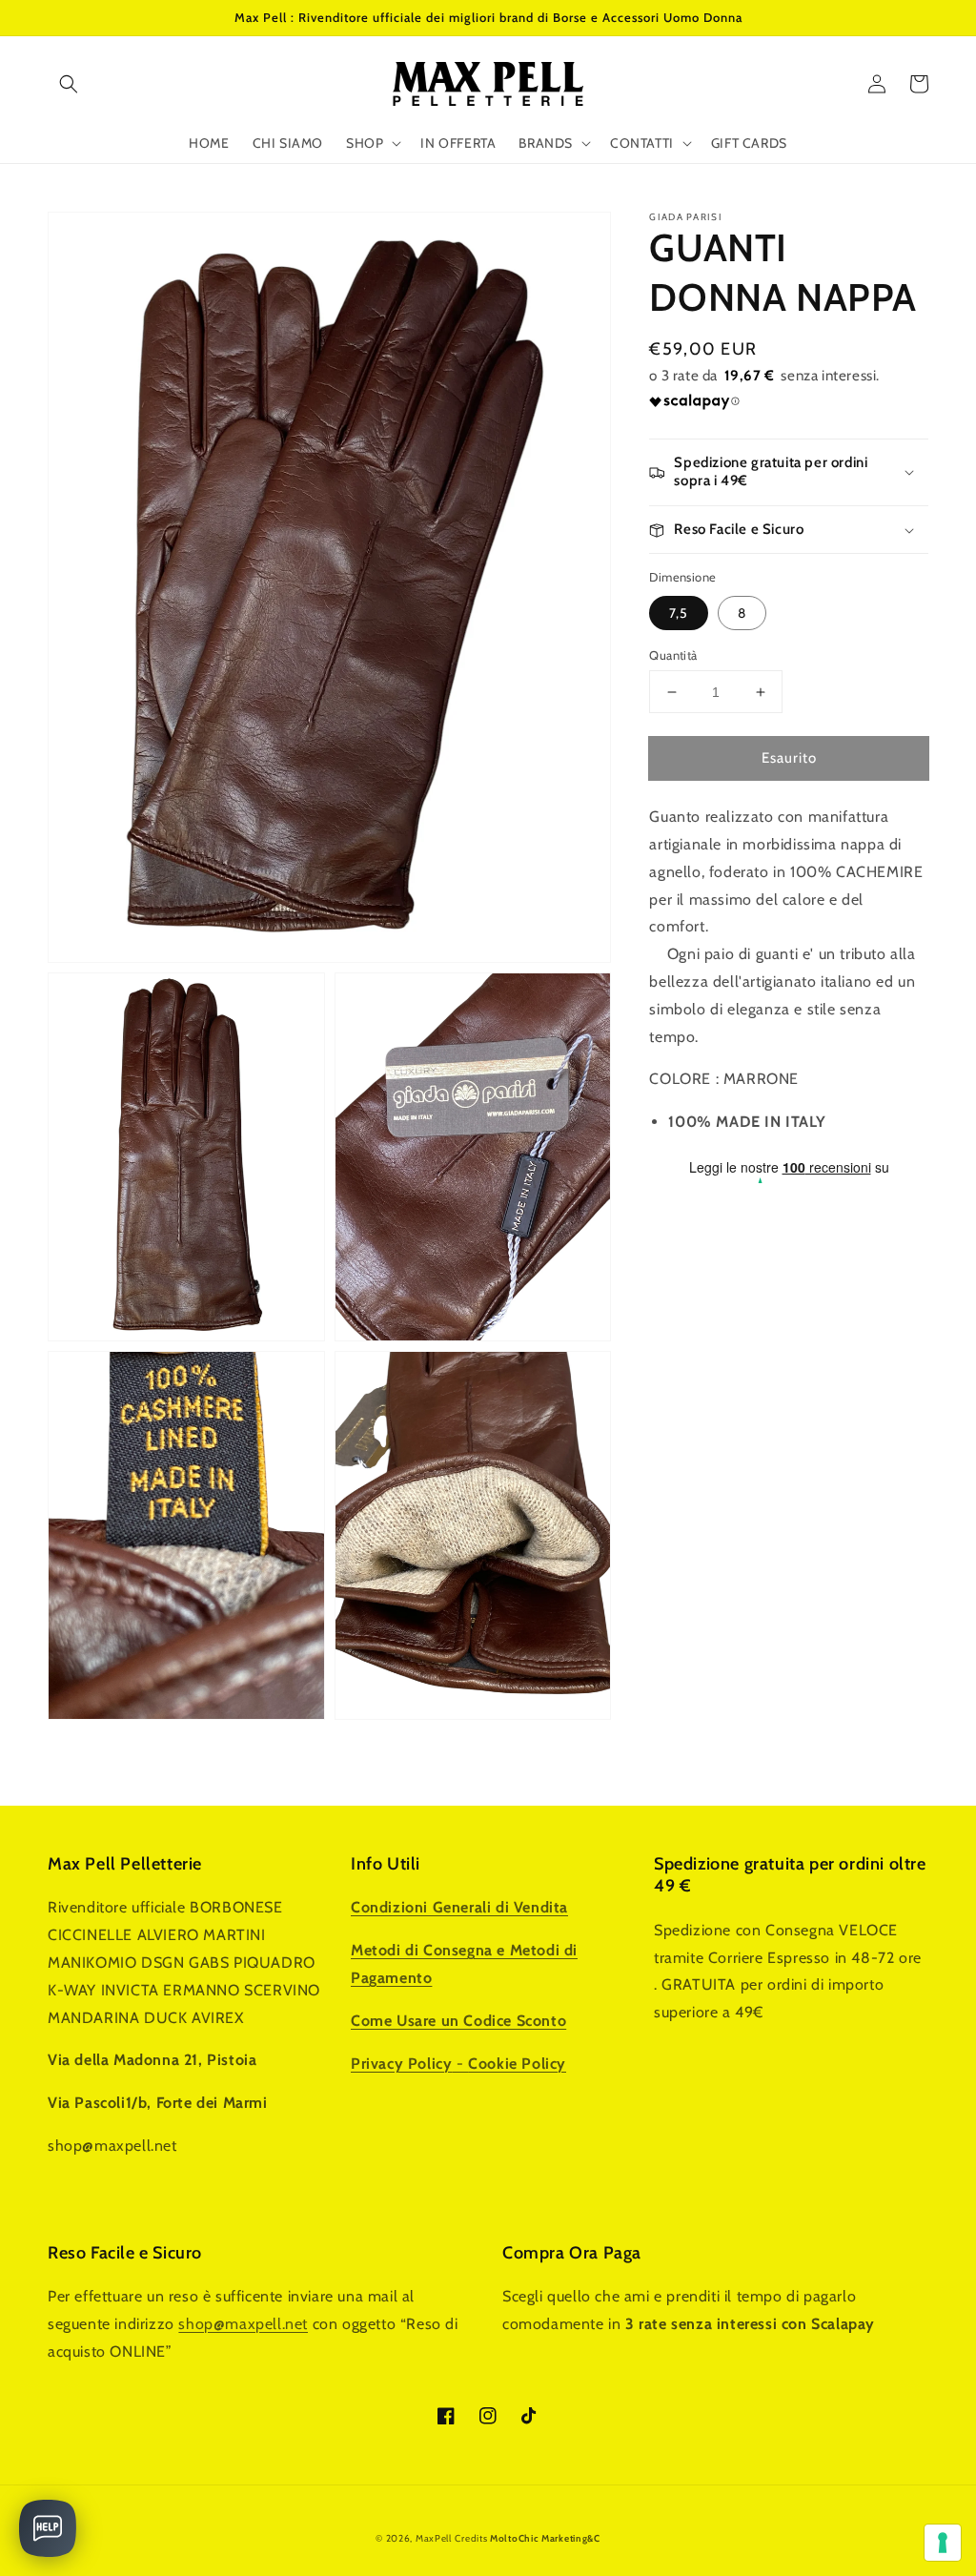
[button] (69, 84)
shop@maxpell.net (243, 2324)
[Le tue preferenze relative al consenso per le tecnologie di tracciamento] (943, 2543)
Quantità (673, 655)
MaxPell (434, 2538)
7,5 (679, 613)
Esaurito (789, 758)
